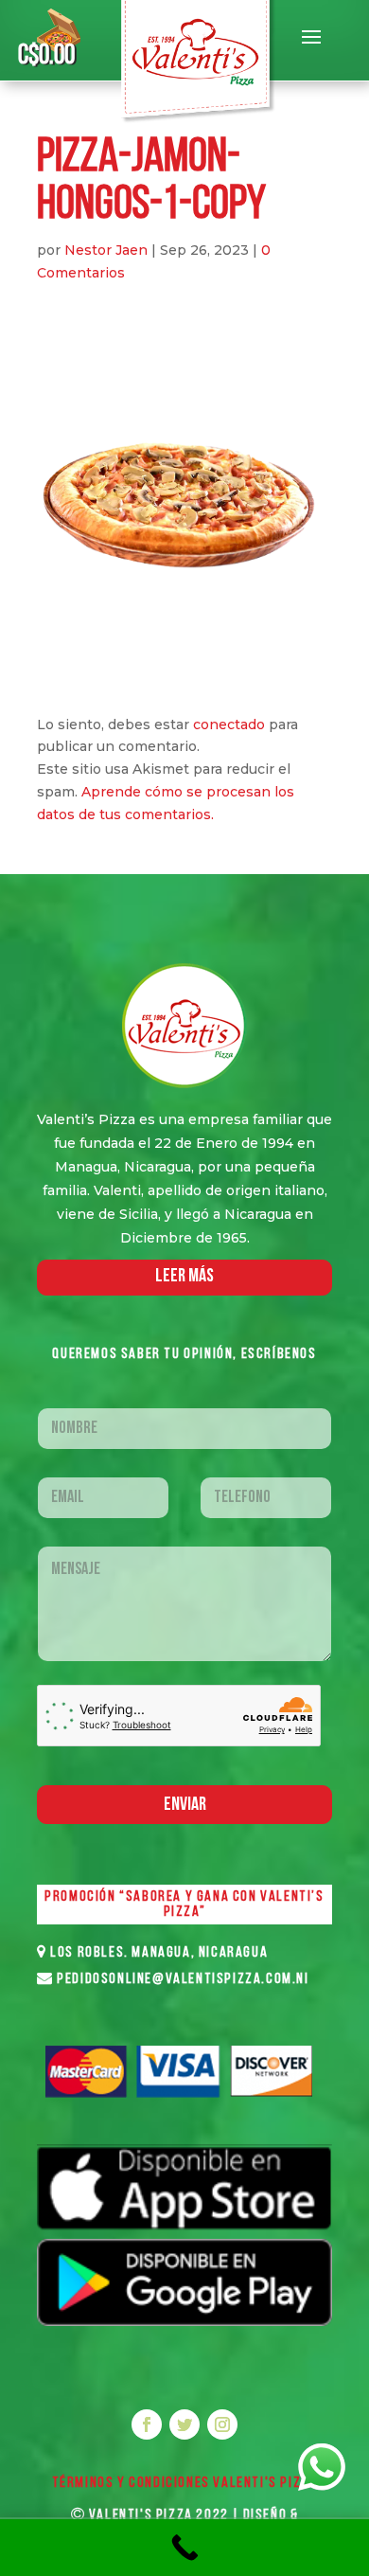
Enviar (185, 1805)
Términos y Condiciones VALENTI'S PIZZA (185, 2483)
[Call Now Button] (184, 2548)
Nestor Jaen (106, 250)
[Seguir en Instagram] (222, 2424)
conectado (229, 724)
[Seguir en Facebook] (147, 2424)
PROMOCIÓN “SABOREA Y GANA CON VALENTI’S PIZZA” (184, 1905)
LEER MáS (184, 1277)
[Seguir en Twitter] (184, 2424)
